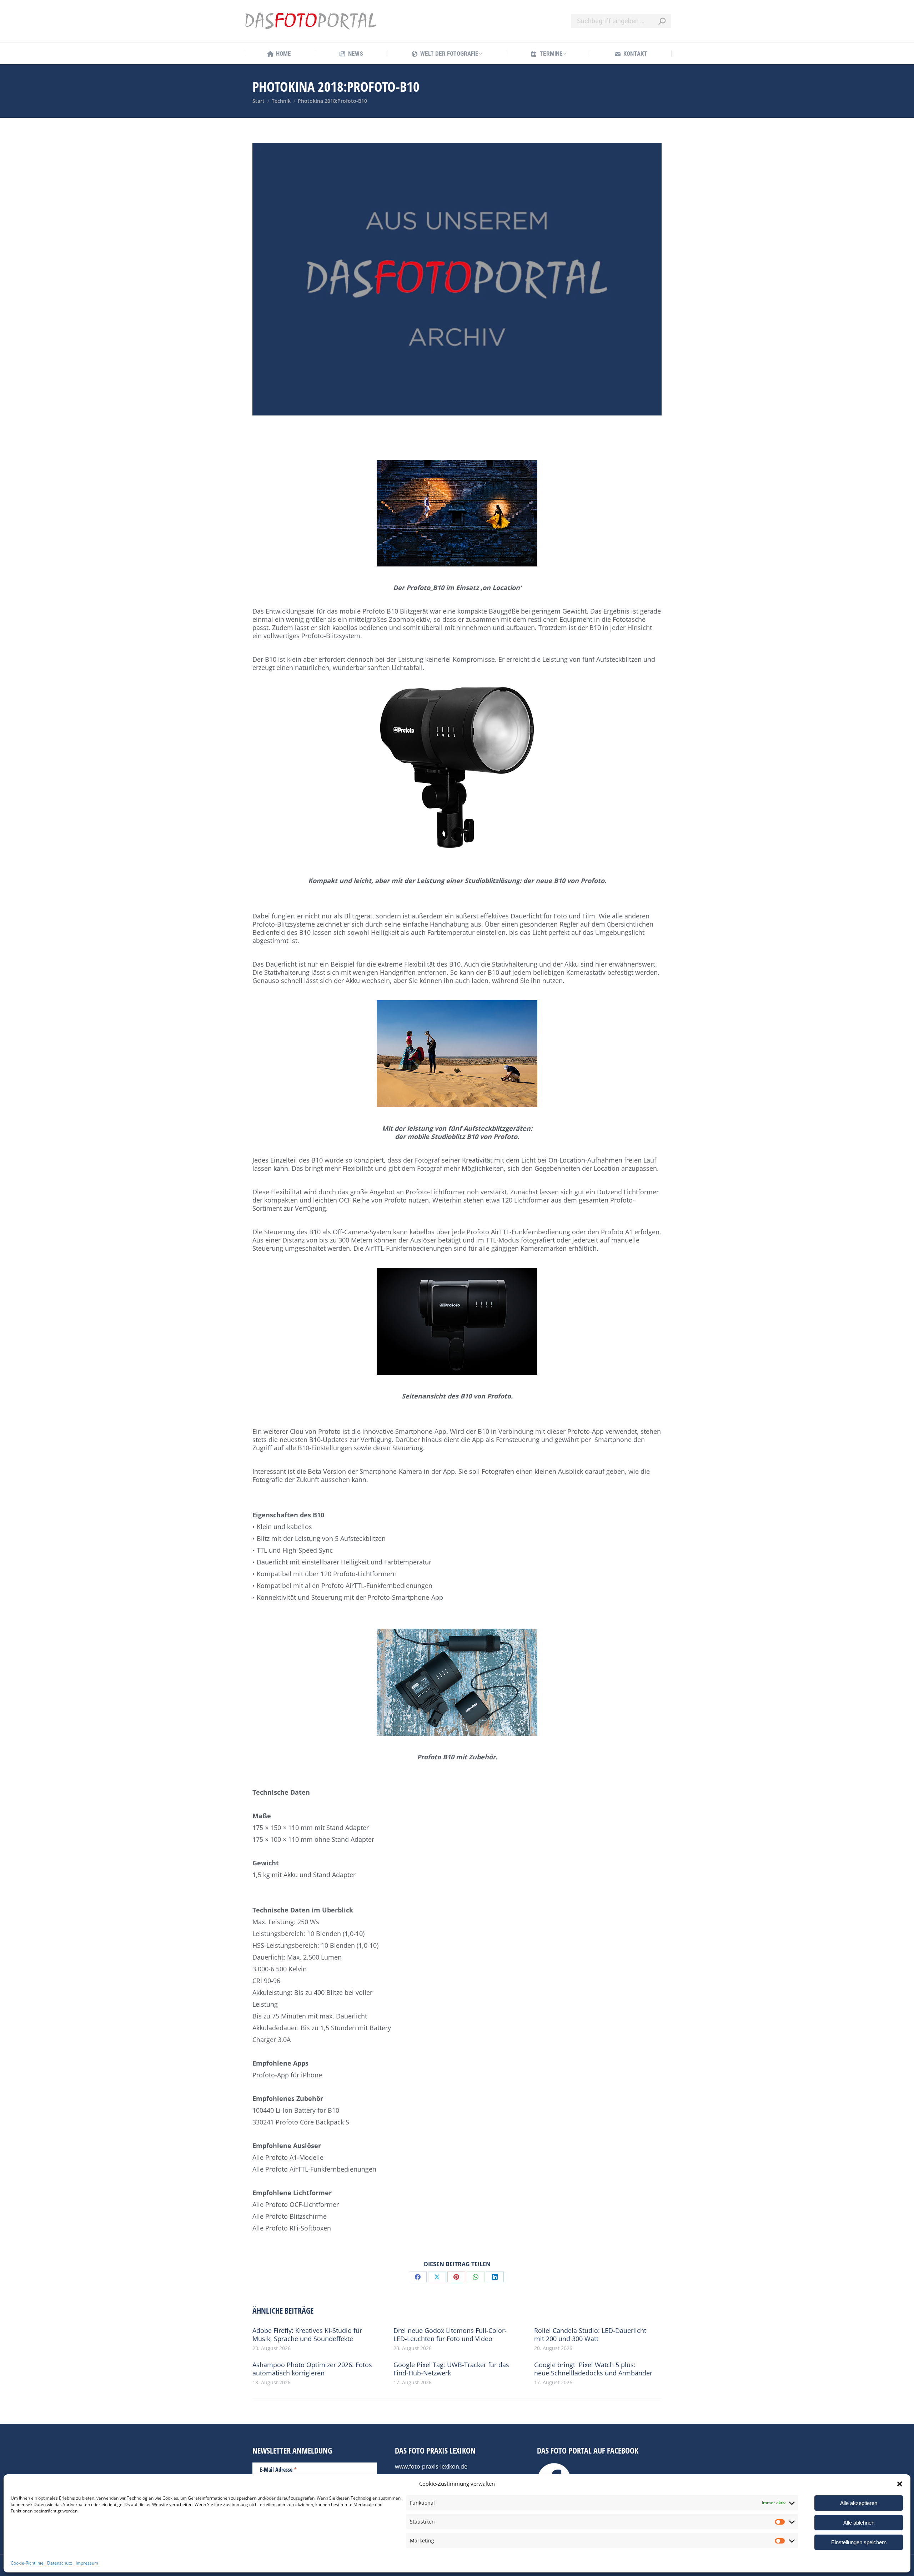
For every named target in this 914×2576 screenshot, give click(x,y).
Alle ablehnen (859, 2523)
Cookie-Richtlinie (27, 2563)
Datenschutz (60, 2563)
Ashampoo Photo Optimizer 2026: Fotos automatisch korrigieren (312, 2369)
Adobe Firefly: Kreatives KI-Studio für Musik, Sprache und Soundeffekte (307, 2335)
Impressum (87, 2563)
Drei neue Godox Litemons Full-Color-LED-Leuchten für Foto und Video (450, 2335)
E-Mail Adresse (278, 2469)
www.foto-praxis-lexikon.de (431, 2466)
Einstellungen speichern (859, 2542)
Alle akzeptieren (859, 2503)
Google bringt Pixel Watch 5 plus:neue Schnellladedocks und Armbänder (593, 2369)
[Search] (662, 21)
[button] (900, 2484)
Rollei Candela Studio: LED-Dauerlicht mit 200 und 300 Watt (590, 2335)
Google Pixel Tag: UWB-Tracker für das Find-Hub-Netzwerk (451, 2369)
